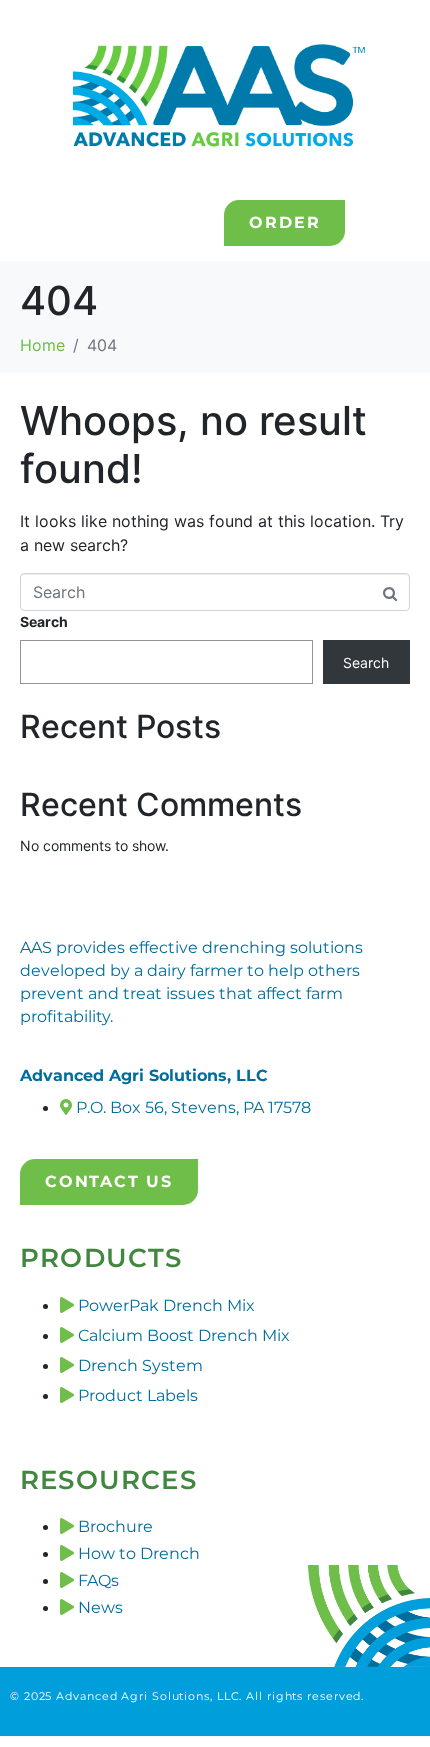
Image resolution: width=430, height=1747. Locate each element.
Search (44, 621)
